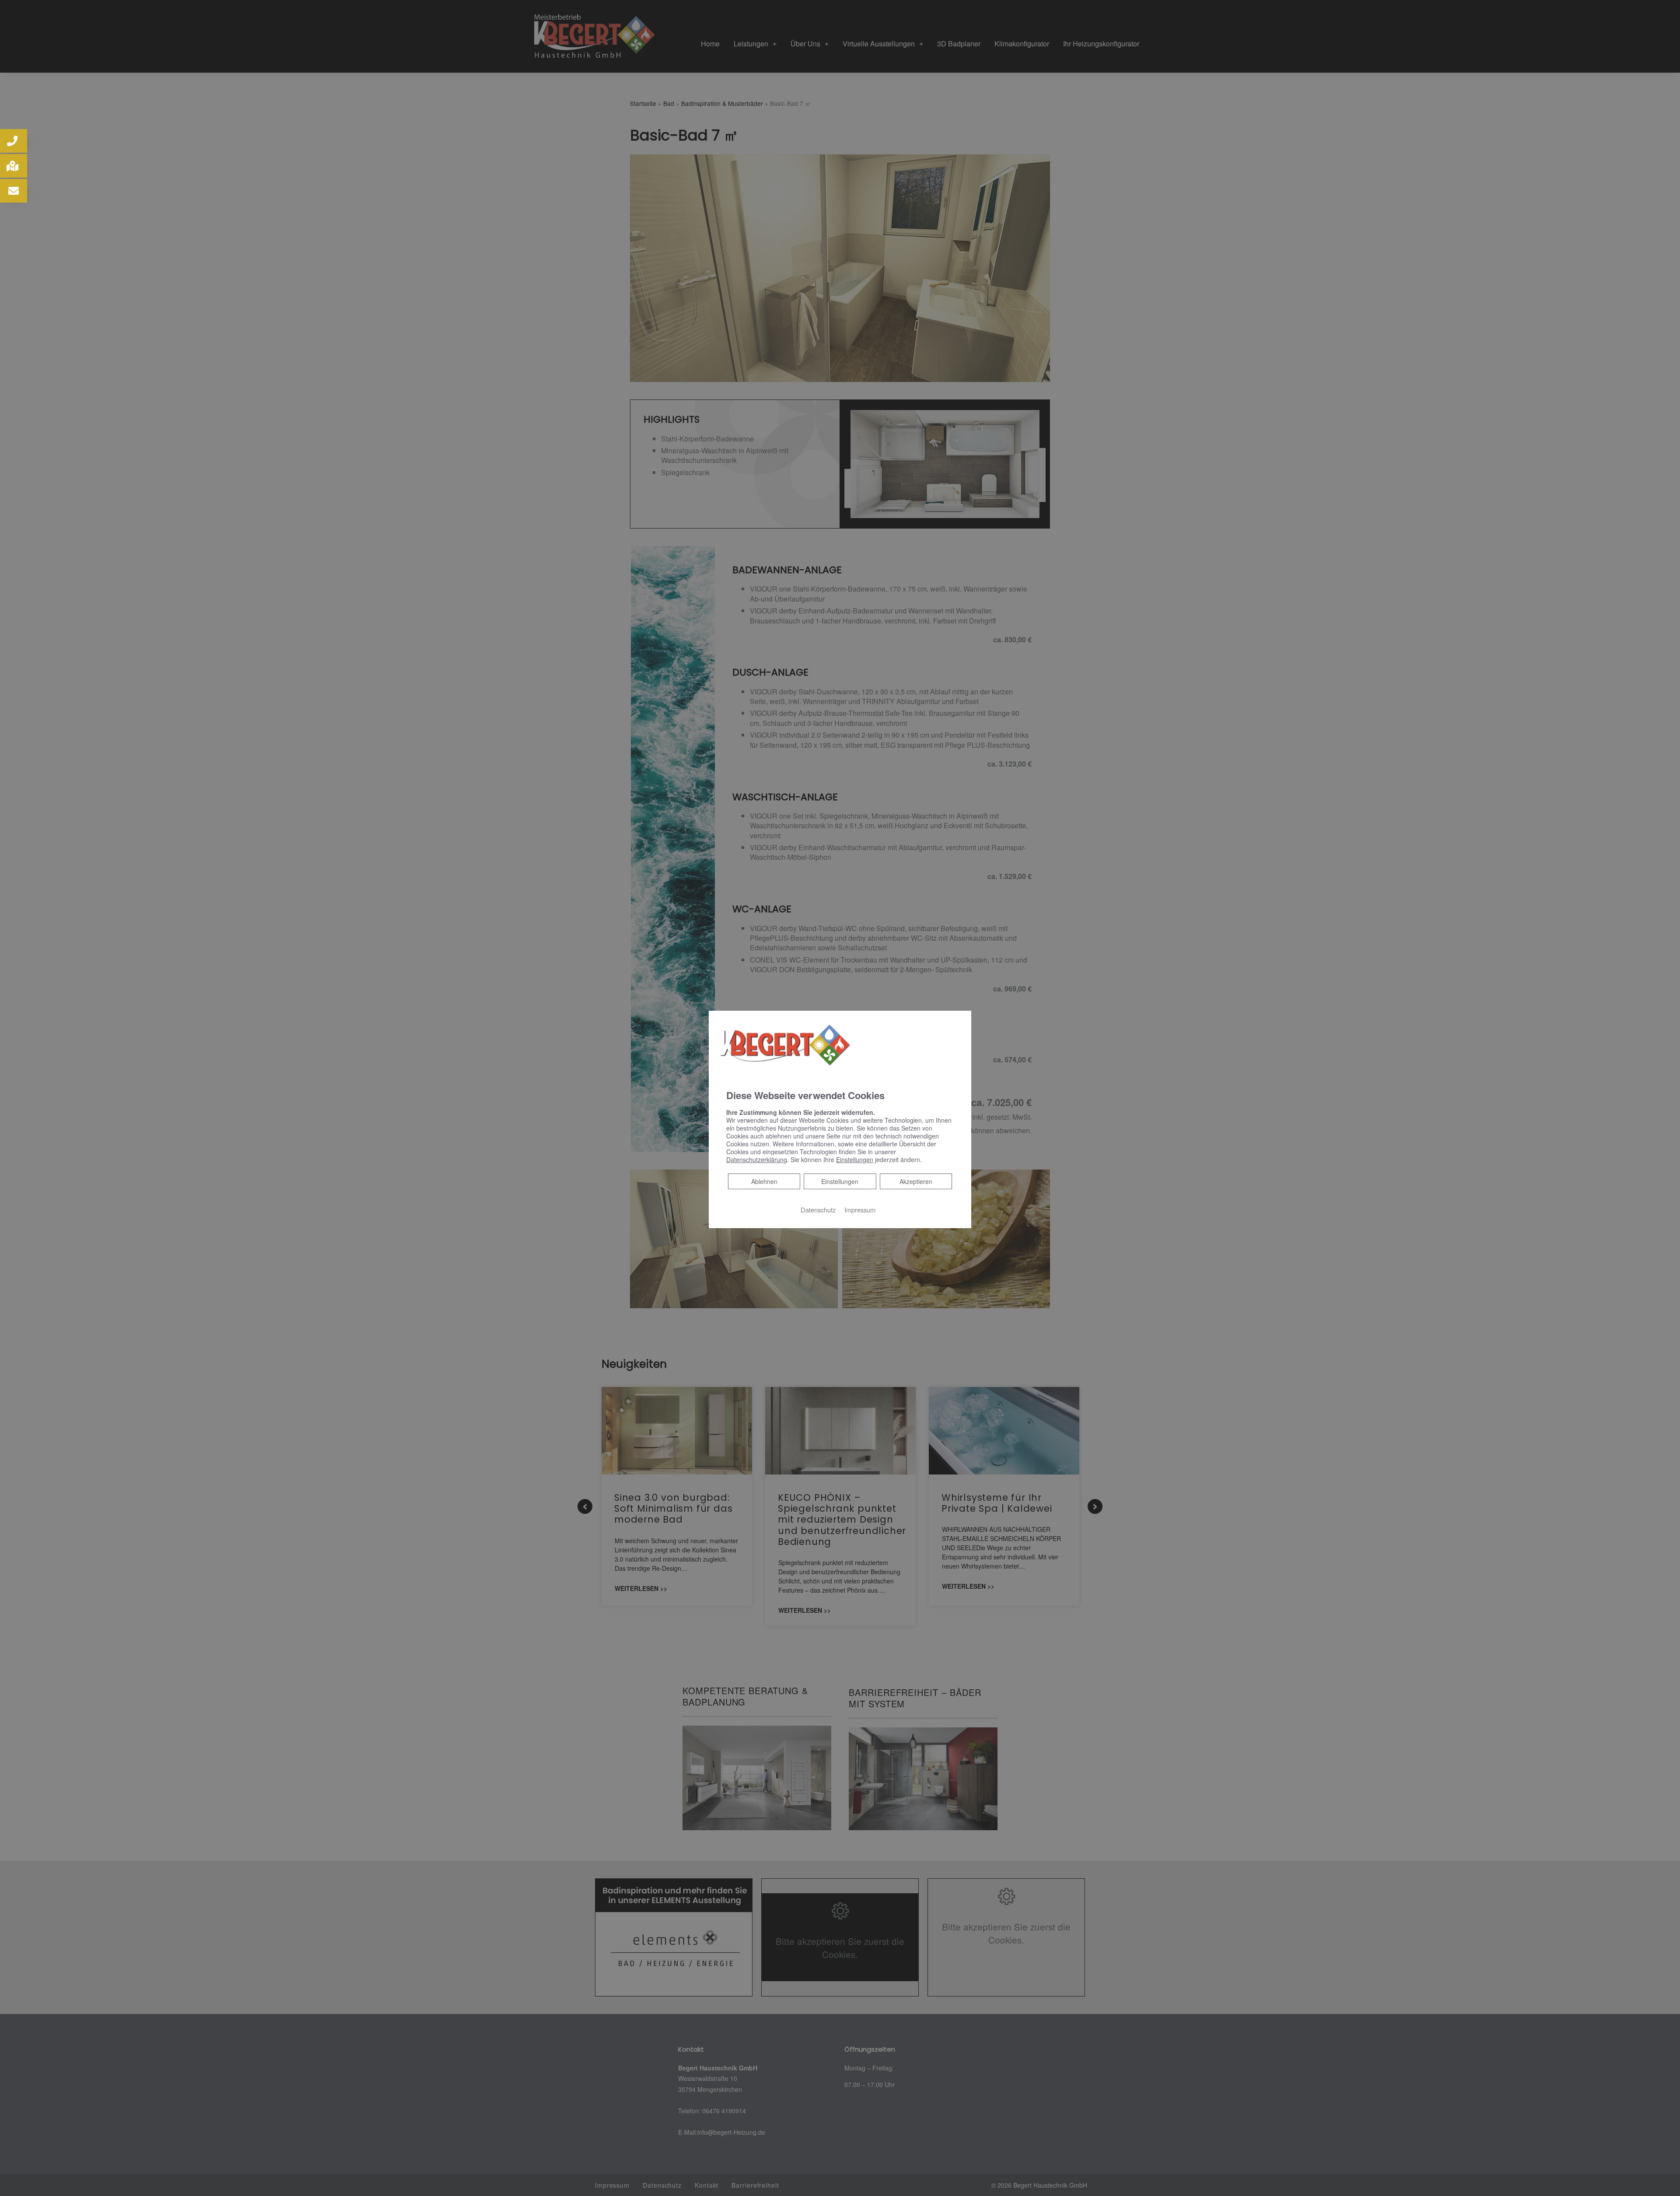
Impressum (860, 1210)
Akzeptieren (916, 1181)
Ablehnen (764, 1181)
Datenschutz (818, 1210)
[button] (14, 141)
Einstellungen (840, 1181)
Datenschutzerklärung (757, 1159)
